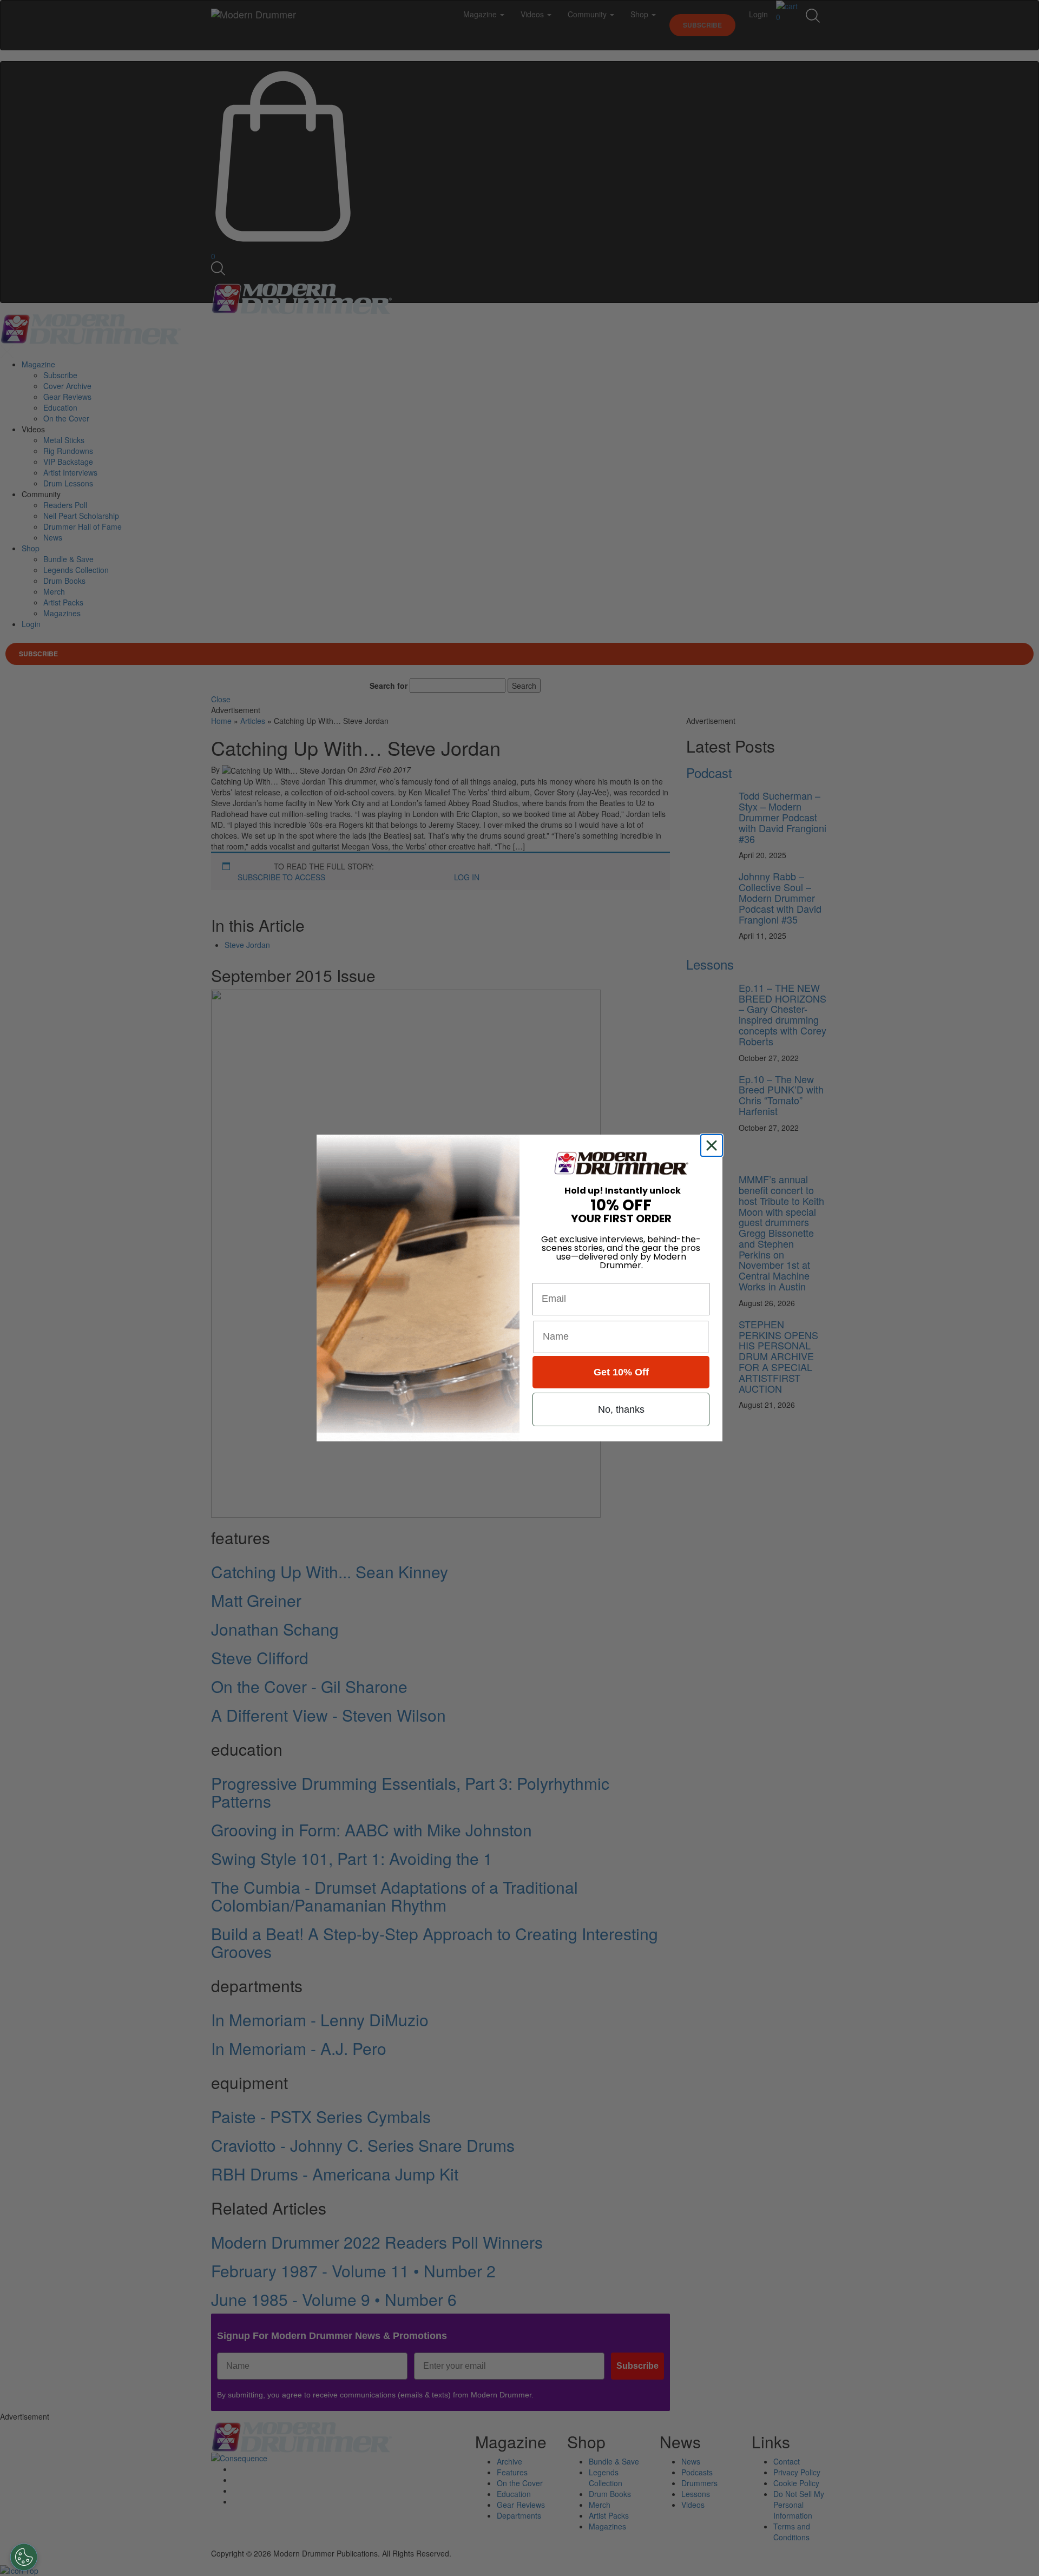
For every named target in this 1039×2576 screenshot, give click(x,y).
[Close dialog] (714, 1145)
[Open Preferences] (24, 2557)
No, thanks (621, 1409)
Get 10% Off (621, 1372)
